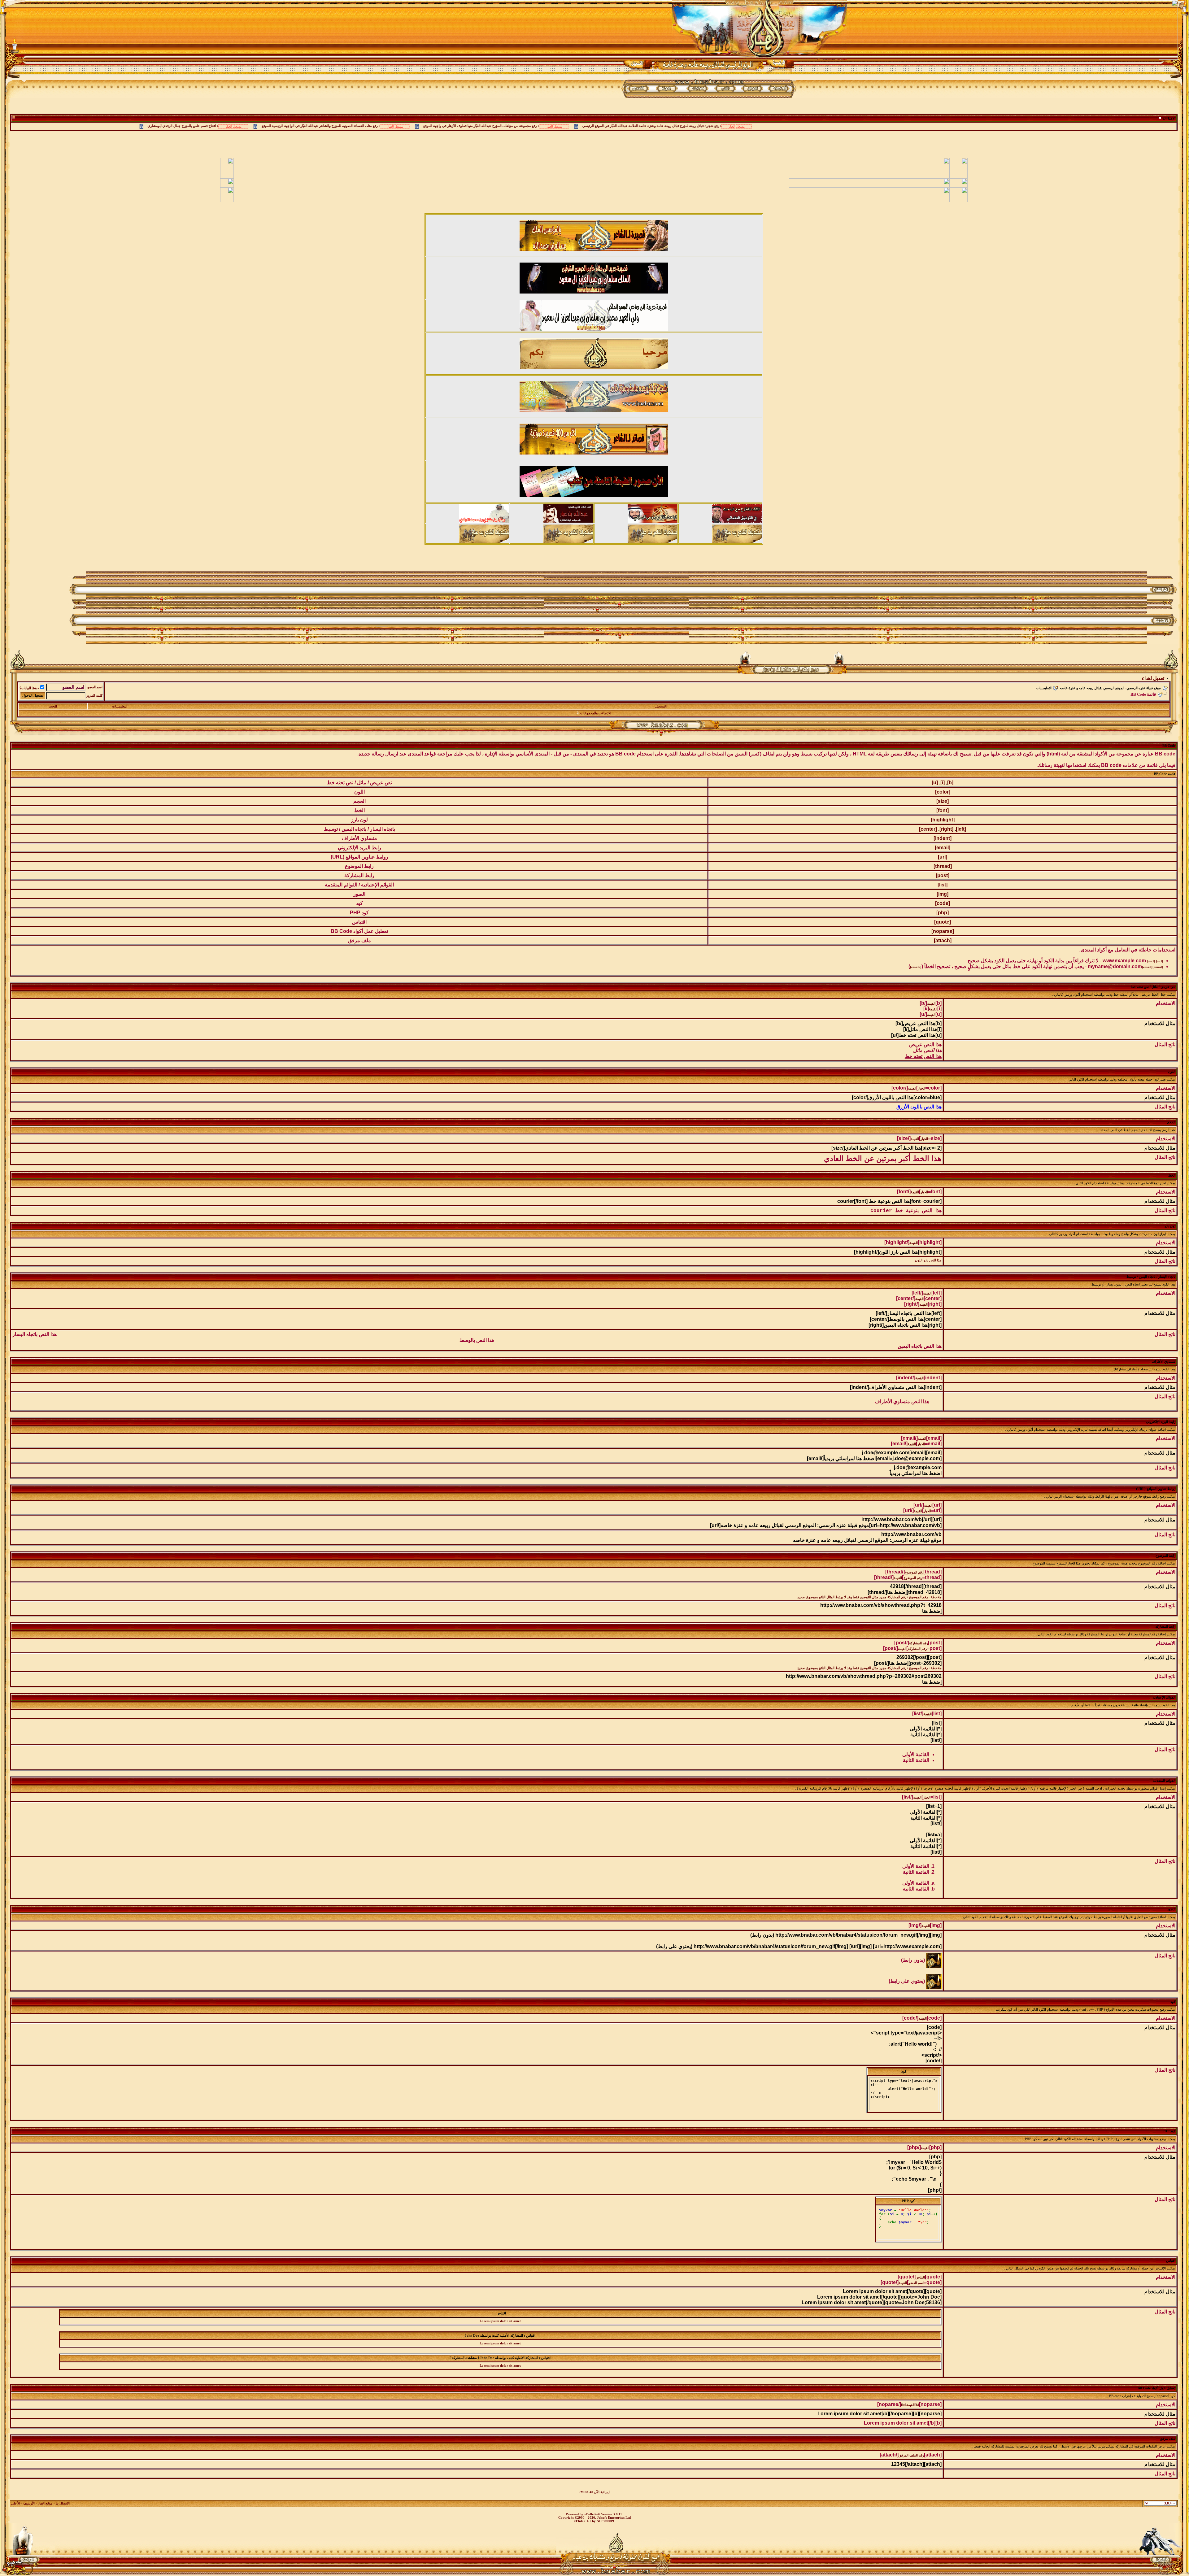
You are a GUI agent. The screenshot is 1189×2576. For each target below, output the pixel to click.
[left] (961, 829)
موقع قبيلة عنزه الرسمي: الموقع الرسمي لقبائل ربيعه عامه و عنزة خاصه (1110, 688)
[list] (943, 885)
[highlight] (943, 820)
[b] (950, 783)
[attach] (943, 940)
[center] (928, 829)
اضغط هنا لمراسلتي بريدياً (916, 1473)
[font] (943, 810)
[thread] (943, 866)
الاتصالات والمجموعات (596, 713)
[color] (943, 792)
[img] (943, 894)
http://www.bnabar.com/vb (911, 1534)
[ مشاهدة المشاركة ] (464, 2358)
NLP (600, 2521)
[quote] (943, 922)
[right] (946, 829)
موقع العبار (45, 2503)
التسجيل (661, 706)
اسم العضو (95, 687)
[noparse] (943, 931)
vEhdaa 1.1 (583, 2521)
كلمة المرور (94, 696)
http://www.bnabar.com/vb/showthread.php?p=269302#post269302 (864, 1676)
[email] (943, 848)
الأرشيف (29, 2503)
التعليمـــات (1044, 688)
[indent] (943, 838)
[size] (943, 801)
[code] (943, 903)
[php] (943, 913)
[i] (943, 783)
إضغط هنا (932, 1611)
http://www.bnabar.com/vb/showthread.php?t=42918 (881, 1605)
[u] (935, 783)
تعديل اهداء (1153, 678)
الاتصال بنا (63, 2503)
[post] (943, 875)
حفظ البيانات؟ (29, 688)
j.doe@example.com (918, 1467)
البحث (53, 706)
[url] (943, 857)
